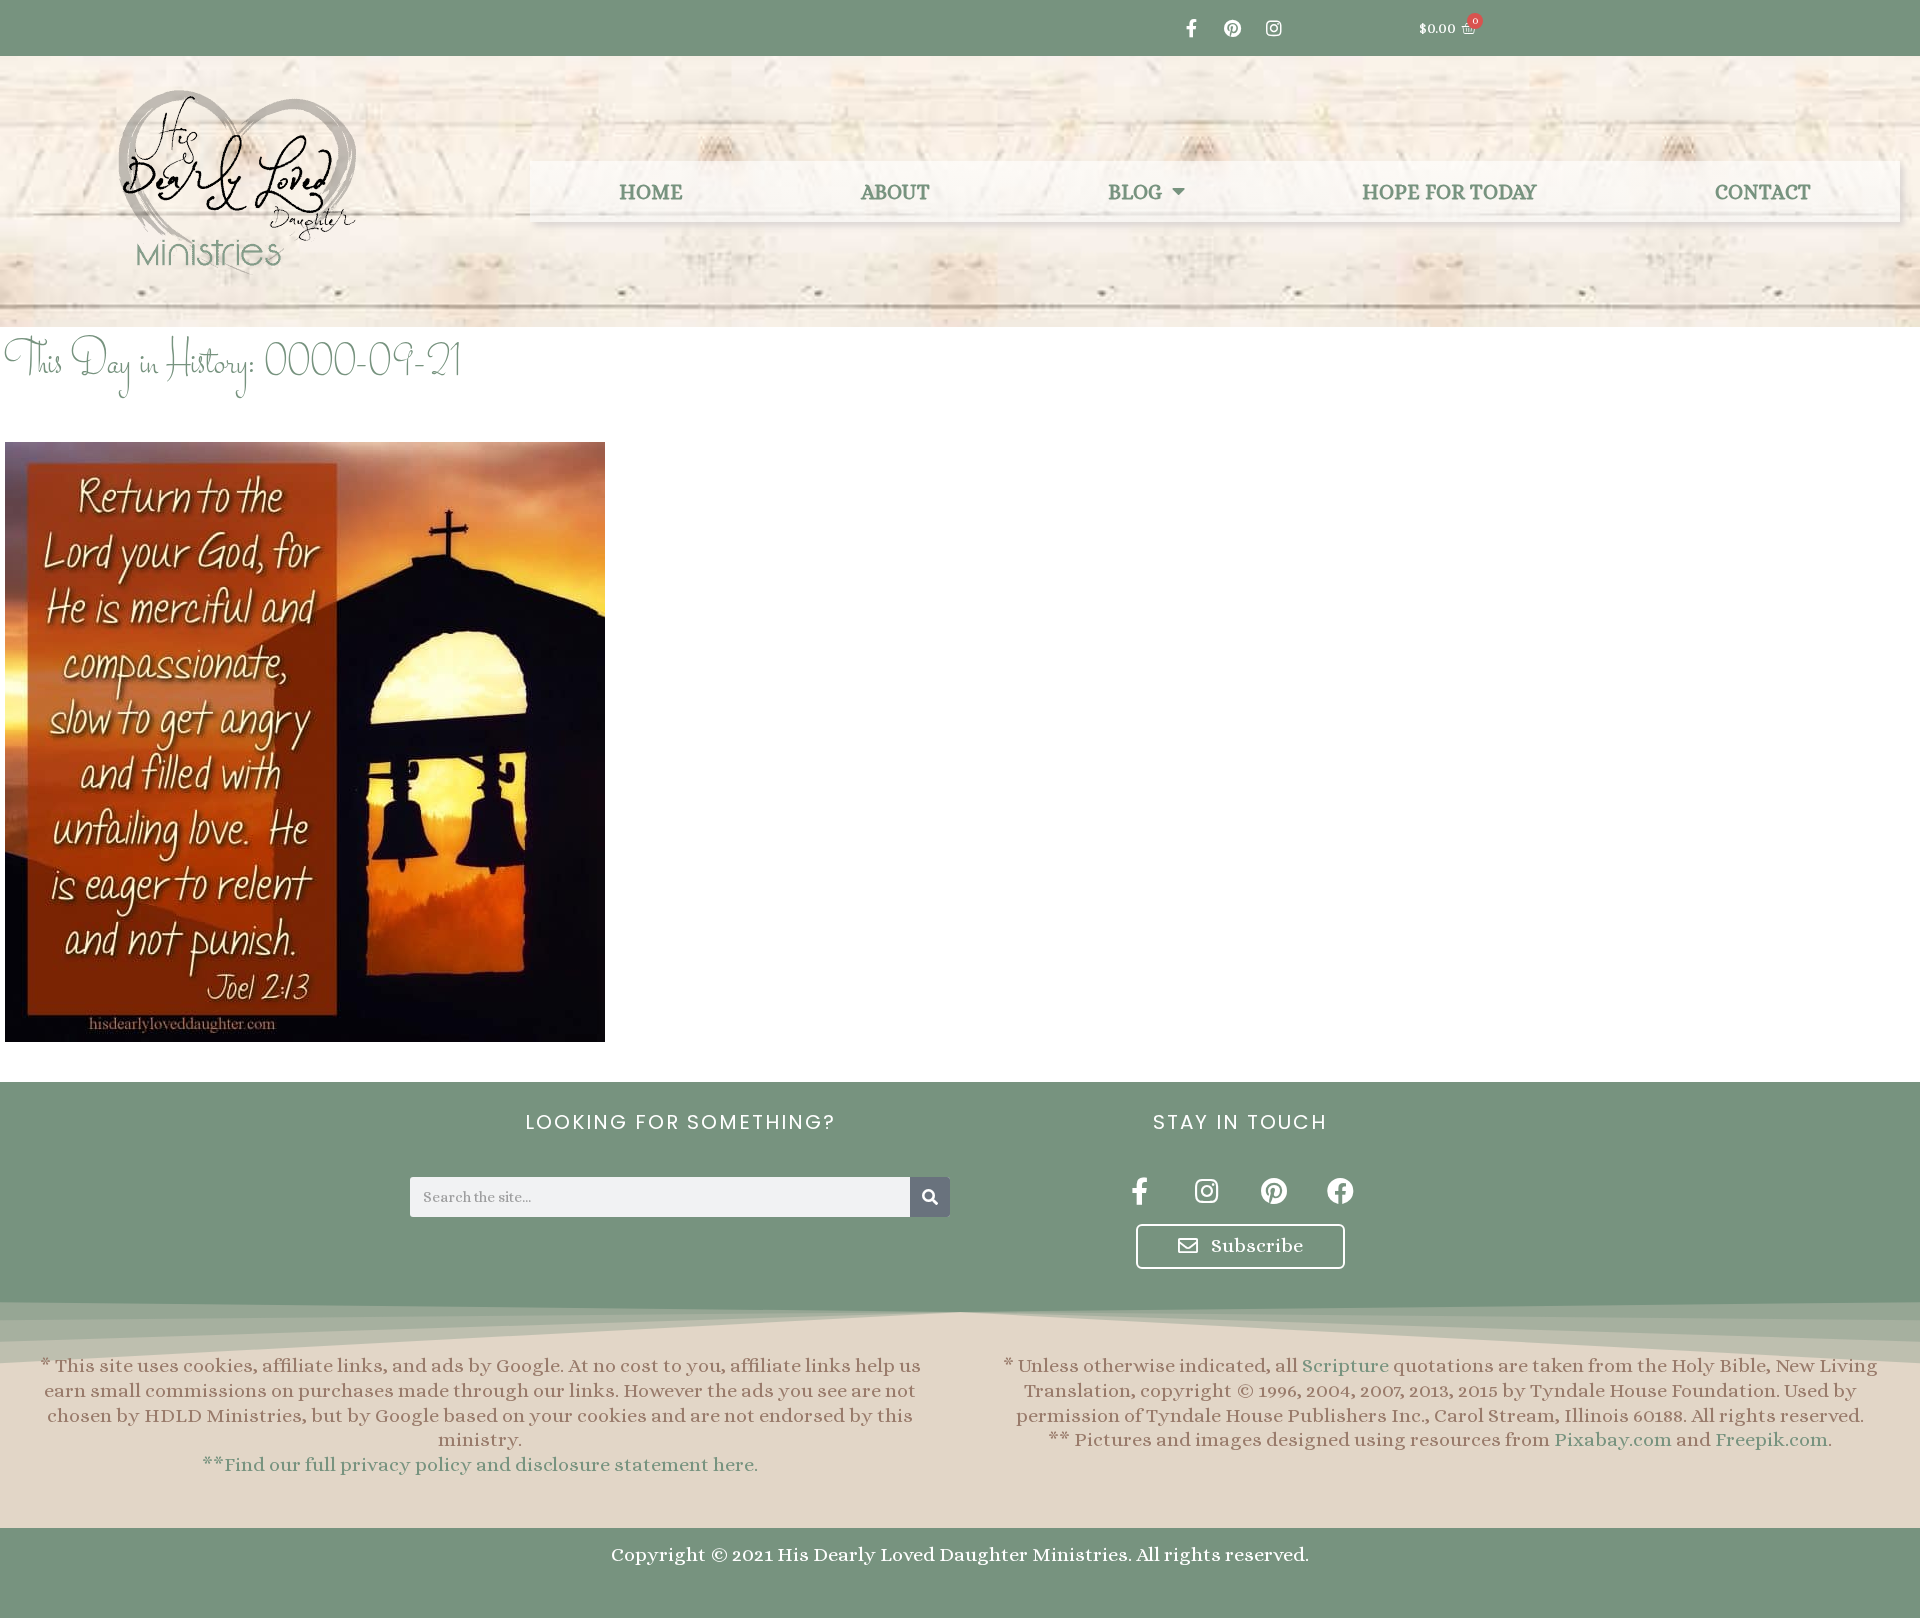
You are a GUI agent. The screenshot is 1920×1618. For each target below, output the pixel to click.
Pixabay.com (1613, 1439)
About (895, 192)
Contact (1763, 192)
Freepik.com (1771, 1439)
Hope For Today (1449, 192)
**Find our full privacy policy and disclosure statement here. (480, 1464)
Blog (1135, 192)
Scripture (1345, 1365)
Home (651, 192)
